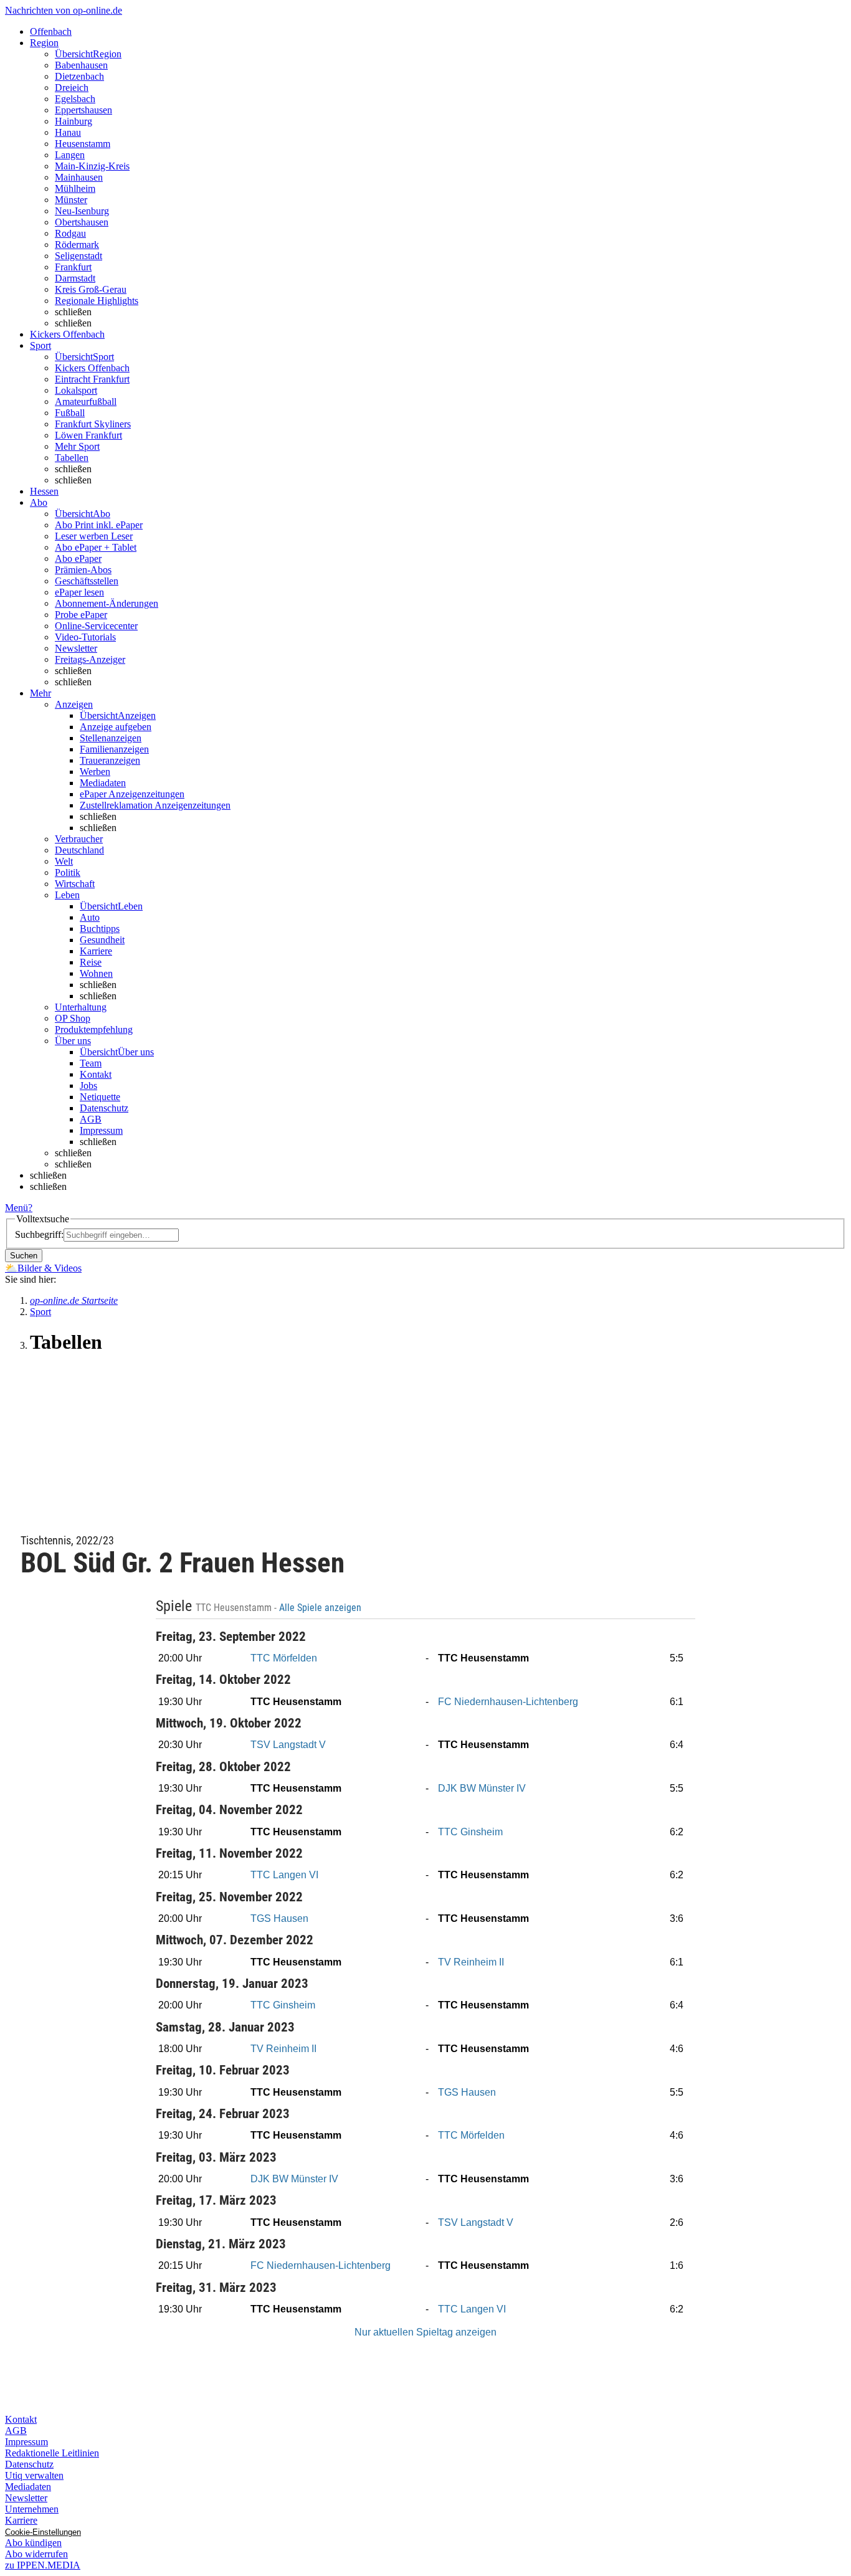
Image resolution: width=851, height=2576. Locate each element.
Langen (70, 155)
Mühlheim (75, 188)
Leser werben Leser (94, 536)
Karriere (96, 951)
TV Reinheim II (471, 1962)
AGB (91, 1119)
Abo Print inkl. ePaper (99, 525)
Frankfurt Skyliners (93, 424)
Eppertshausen (83, 110)
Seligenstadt (78, 256)
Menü (17, 1208)
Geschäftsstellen (87, 581)
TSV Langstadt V (288, 1745)
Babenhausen (81, 65)
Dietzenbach (79, 76)
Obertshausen (82, 222)
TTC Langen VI (284, 1875)
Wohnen (96, 973)
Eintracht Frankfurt (92, 379)
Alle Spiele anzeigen (321, 1608)
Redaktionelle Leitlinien (52, 2453)
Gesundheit (102, 940)
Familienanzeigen (114, 749)
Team (91, 1063)
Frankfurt (73, 267)
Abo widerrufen (36, 2554)
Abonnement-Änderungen (107, 603)
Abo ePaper (78, 558)
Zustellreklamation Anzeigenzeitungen (155, 805)
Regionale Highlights (97, 301)
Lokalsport (76, 390)
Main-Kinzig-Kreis (92, 166)
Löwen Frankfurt (88, 435)
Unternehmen (32, 2509)
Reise (91, 962)
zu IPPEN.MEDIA (43, 2565)
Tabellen (72, 458)
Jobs (88, 1086)
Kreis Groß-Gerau (91, 289)
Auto (90, 917)
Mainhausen (79, 177)
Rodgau (70, 233)
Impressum (101, 1130)
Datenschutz (104, 1108)
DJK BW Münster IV (482, 1788)
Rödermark (77, 245)
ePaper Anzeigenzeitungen (132, 794)
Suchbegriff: (39, 1234)
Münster (71, 200)
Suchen (24, 1256)
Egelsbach (75, 99)
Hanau (68, 132)
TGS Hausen (279, 1918)
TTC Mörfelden (284, 1658)
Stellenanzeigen (111, 738)
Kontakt (96, 1074)
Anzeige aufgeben (116, 727)
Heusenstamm (83, 144)
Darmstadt (75, 278)
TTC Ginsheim (470, 1832)
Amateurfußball (86, 402)
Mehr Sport (77, 446)
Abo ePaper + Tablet (96, 547)
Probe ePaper (81, 615)
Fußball (70, 413)
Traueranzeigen (110, 760)
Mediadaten (103, 783)
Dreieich (72, 88)
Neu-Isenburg (82, 211)
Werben (95, 772)
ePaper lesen (79, 592)
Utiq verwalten (34, 2475)
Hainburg (74, 121)
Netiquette (100, 1097)
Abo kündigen (33, 2543)
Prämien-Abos (83, 570)
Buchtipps (100, 929)
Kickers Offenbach (92, 368)
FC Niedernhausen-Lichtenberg (508, 1702)
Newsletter (76, 648)
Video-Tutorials (85, 637)
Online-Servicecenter (96, 626)
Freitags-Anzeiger (90, 659)
